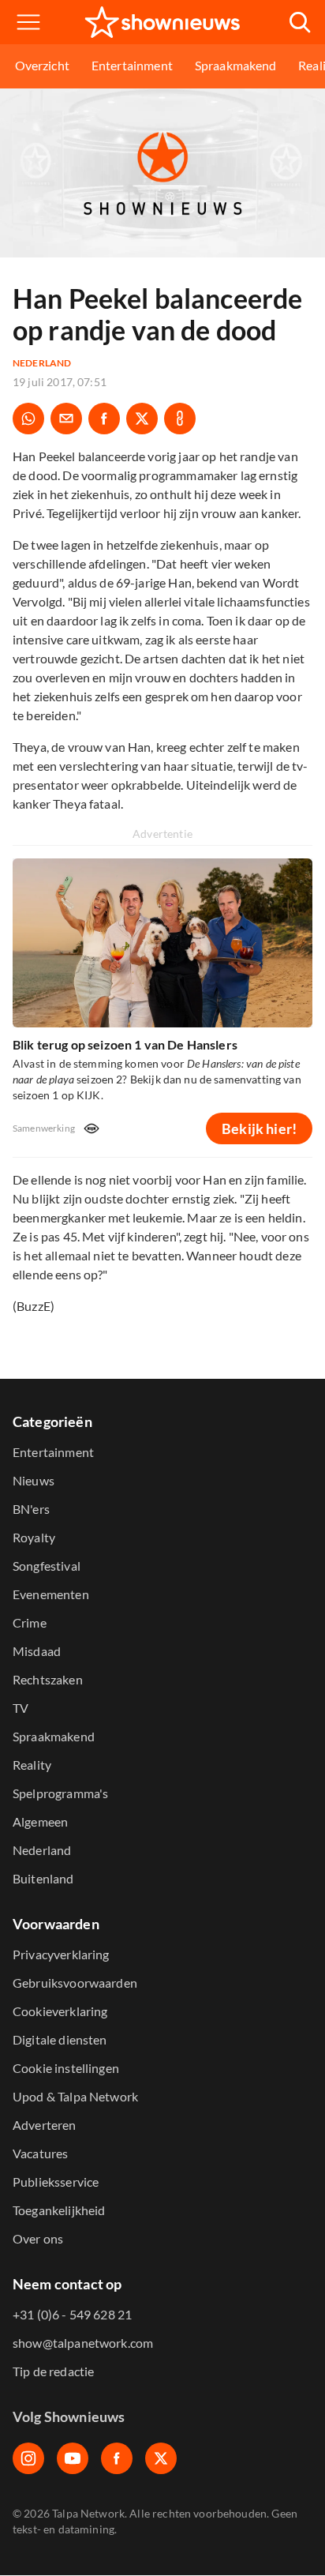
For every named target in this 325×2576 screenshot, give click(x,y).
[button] (28, 22)
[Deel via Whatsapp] (28, 419)
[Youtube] (73, 2458)
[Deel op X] (142, 419)
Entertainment (132, 65)
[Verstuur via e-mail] (66, 419)
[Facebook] (117, 2458)
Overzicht (42, 65)
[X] (161, 2458)
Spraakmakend (236, 65)
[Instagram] (28, 2458)
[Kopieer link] (180, 419)
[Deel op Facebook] (104, 419)
